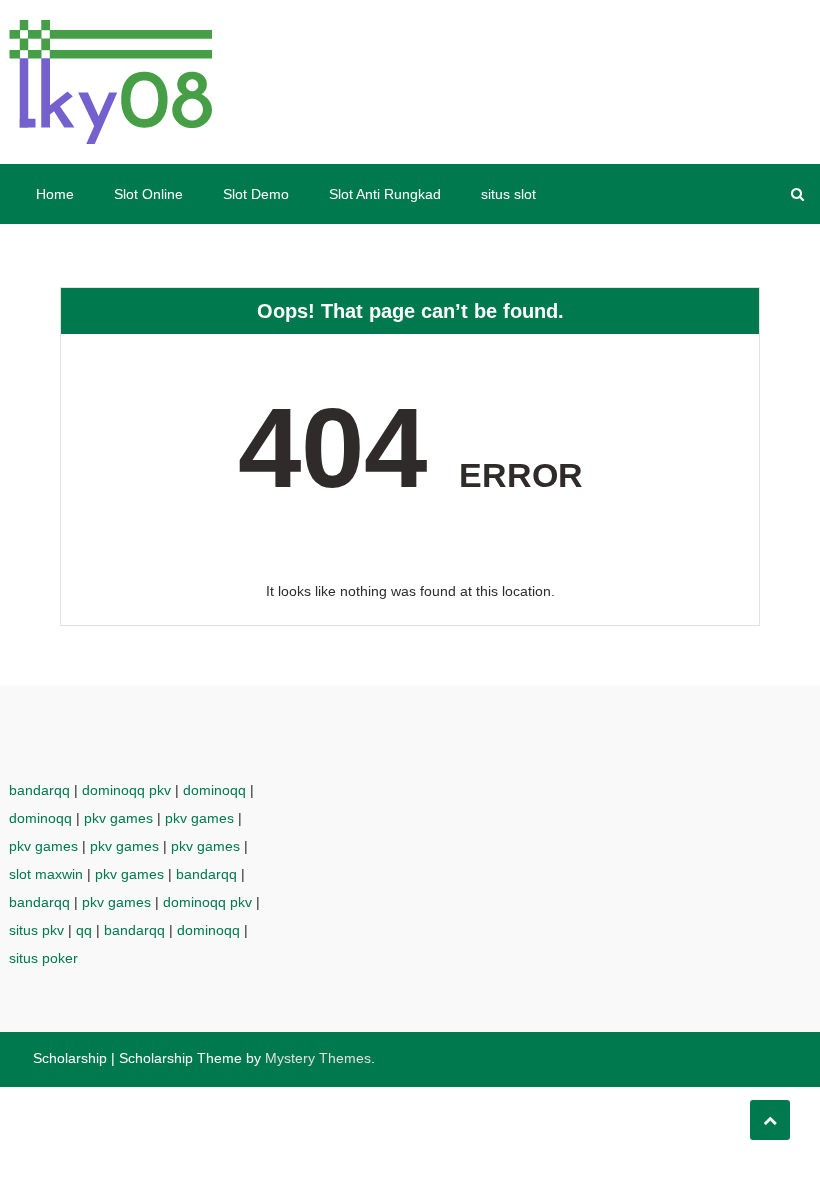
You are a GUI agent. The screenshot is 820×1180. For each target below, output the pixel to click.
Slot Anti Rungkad (385, 194)
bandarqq (39, 790)
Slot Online (148, 194)
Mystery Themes (318, 1058)
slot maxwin (46, 874)
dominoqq (214, 790)
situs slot (508, 194)
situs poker (43, 958)
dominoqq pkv (126, 790)
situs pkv (36, 930)
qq (84, 930)
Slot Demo (256, 194)
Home (55, 194)
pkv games (118, 818)
